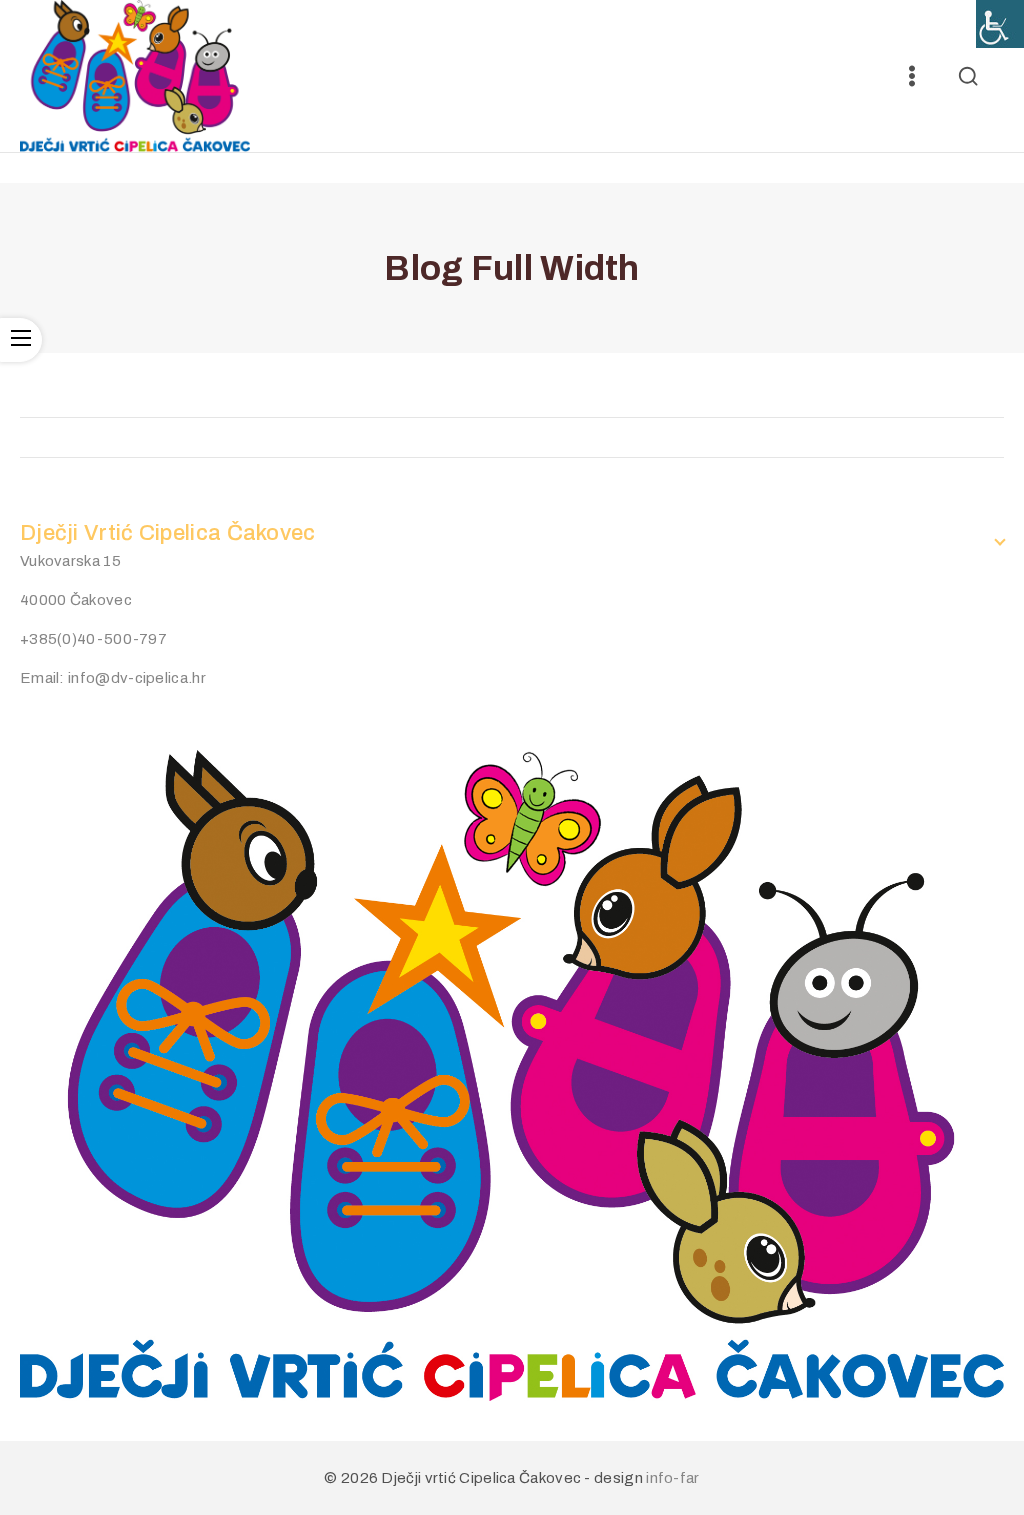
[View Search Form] (968, 76)
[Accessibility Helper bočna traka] (1000, 24)
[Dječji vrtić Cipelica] (135, 76)
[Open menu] (912, 76)
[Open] (21, 340)
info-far (672, 1478)
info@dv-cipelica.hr (137, 678)
